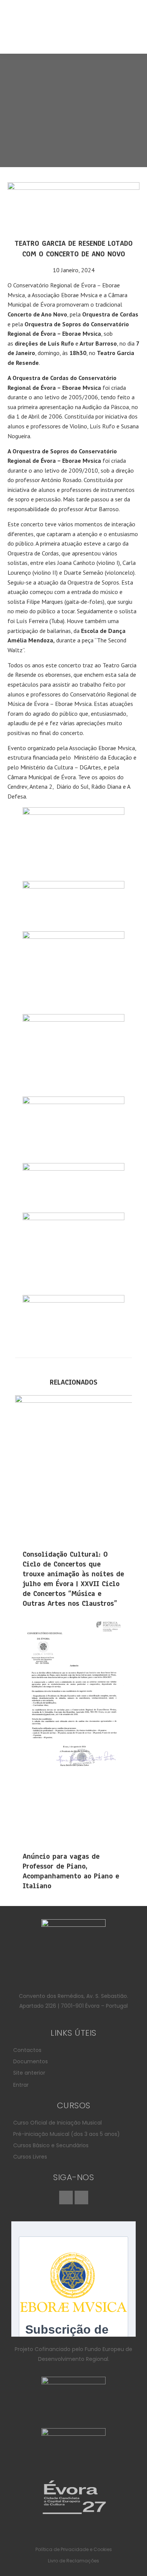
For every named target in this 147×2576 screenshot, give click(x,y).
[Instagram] (81, 2198)
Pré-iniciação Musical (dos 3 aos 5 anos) (67, 2134)
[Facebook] (66, 2198)
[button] (74, 36)
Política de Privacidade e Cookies (74, 2549)
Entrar (21, 2085)
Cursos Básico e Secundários (51, 2145)
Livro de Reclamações (73, 2561)
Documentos (31, 2061)
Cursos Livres (30, 2157)
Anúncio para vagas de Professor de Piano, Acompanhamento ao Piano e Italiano (71, 1871)
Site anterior (29, 2073)
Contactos (27, 2050)
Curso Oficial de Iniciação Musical (57, 2123)
